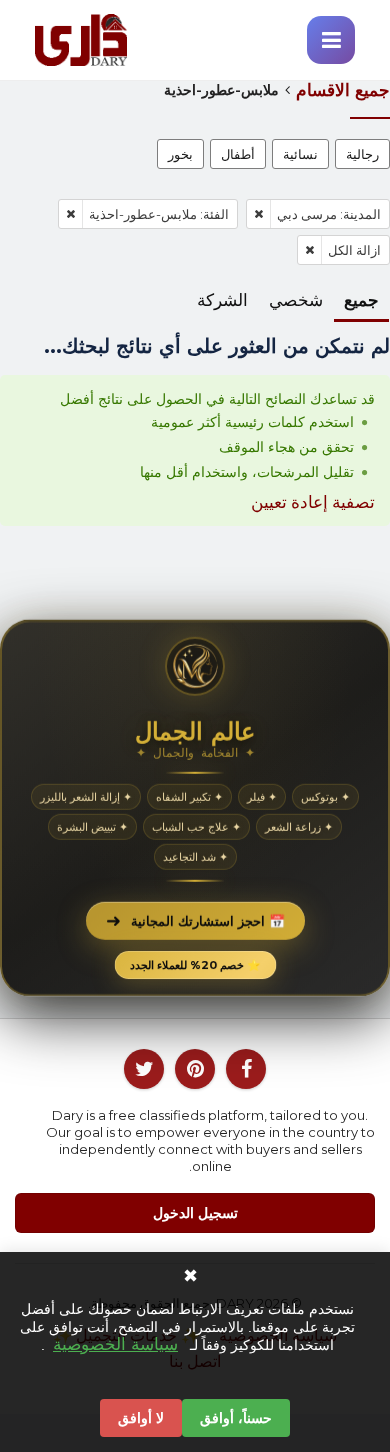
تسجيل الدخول (195, 1213)
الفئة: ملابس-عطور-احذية (159, 214)
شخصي (296, 300)
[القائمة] (331, 40)
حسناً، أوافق (236, 1418)
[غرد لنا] (144, 1069)
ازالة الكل (354, 250)
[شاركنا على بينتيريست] (195, 1069)
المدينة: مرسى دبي (329, 214)
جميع (361, 300)
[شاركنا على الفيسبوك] (246, 1069)
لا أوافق (141, 1418)
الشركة (222, 300)
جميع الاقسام (343, 90)
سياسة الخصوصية (115, 1345)
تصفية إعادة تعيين (313, 502)
